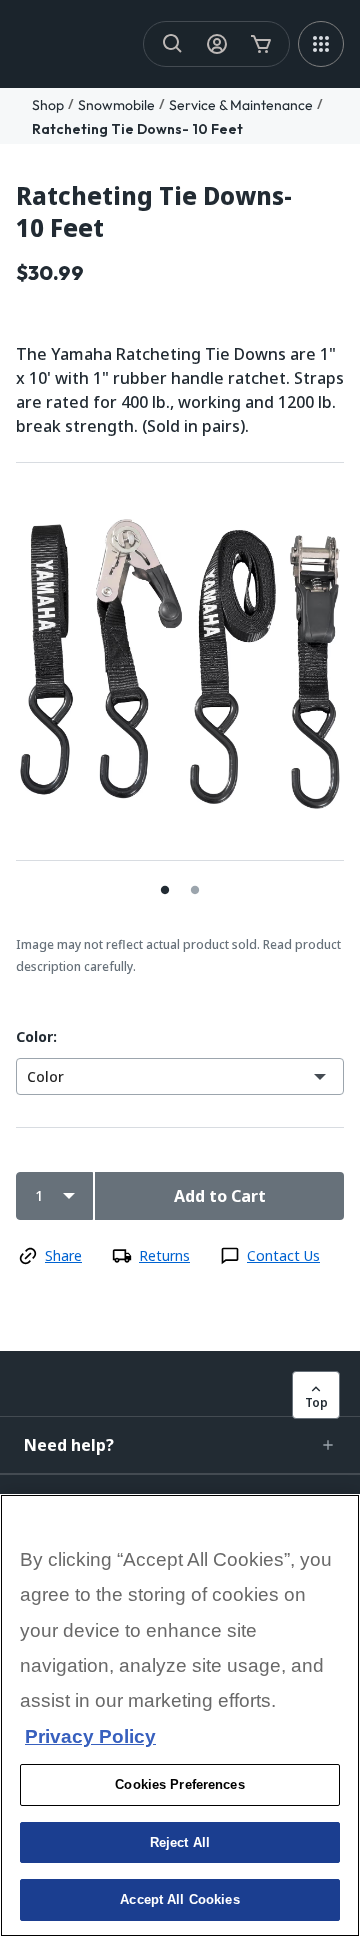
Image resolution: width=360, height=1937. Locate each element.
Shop (48, 105)
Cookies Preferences (179, 1784)
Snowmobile (116, 105)
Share (63, 1255)
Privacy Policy (90, 1736)
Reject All (180, 1842)
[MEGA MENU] (321, 44)
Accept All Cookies (179, 1899)
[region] (180, 1715)
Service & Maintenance (241, 105)
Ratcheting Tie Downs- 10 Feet (137, 129)
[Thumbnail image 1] (195, 889)
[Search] (173, 44)
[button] (180, 1445)
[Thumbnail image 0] (165, 889)
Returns (164, 1255)
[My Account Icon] (217, 44)
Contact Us (283, 1255)
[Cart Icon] (261, 44)
